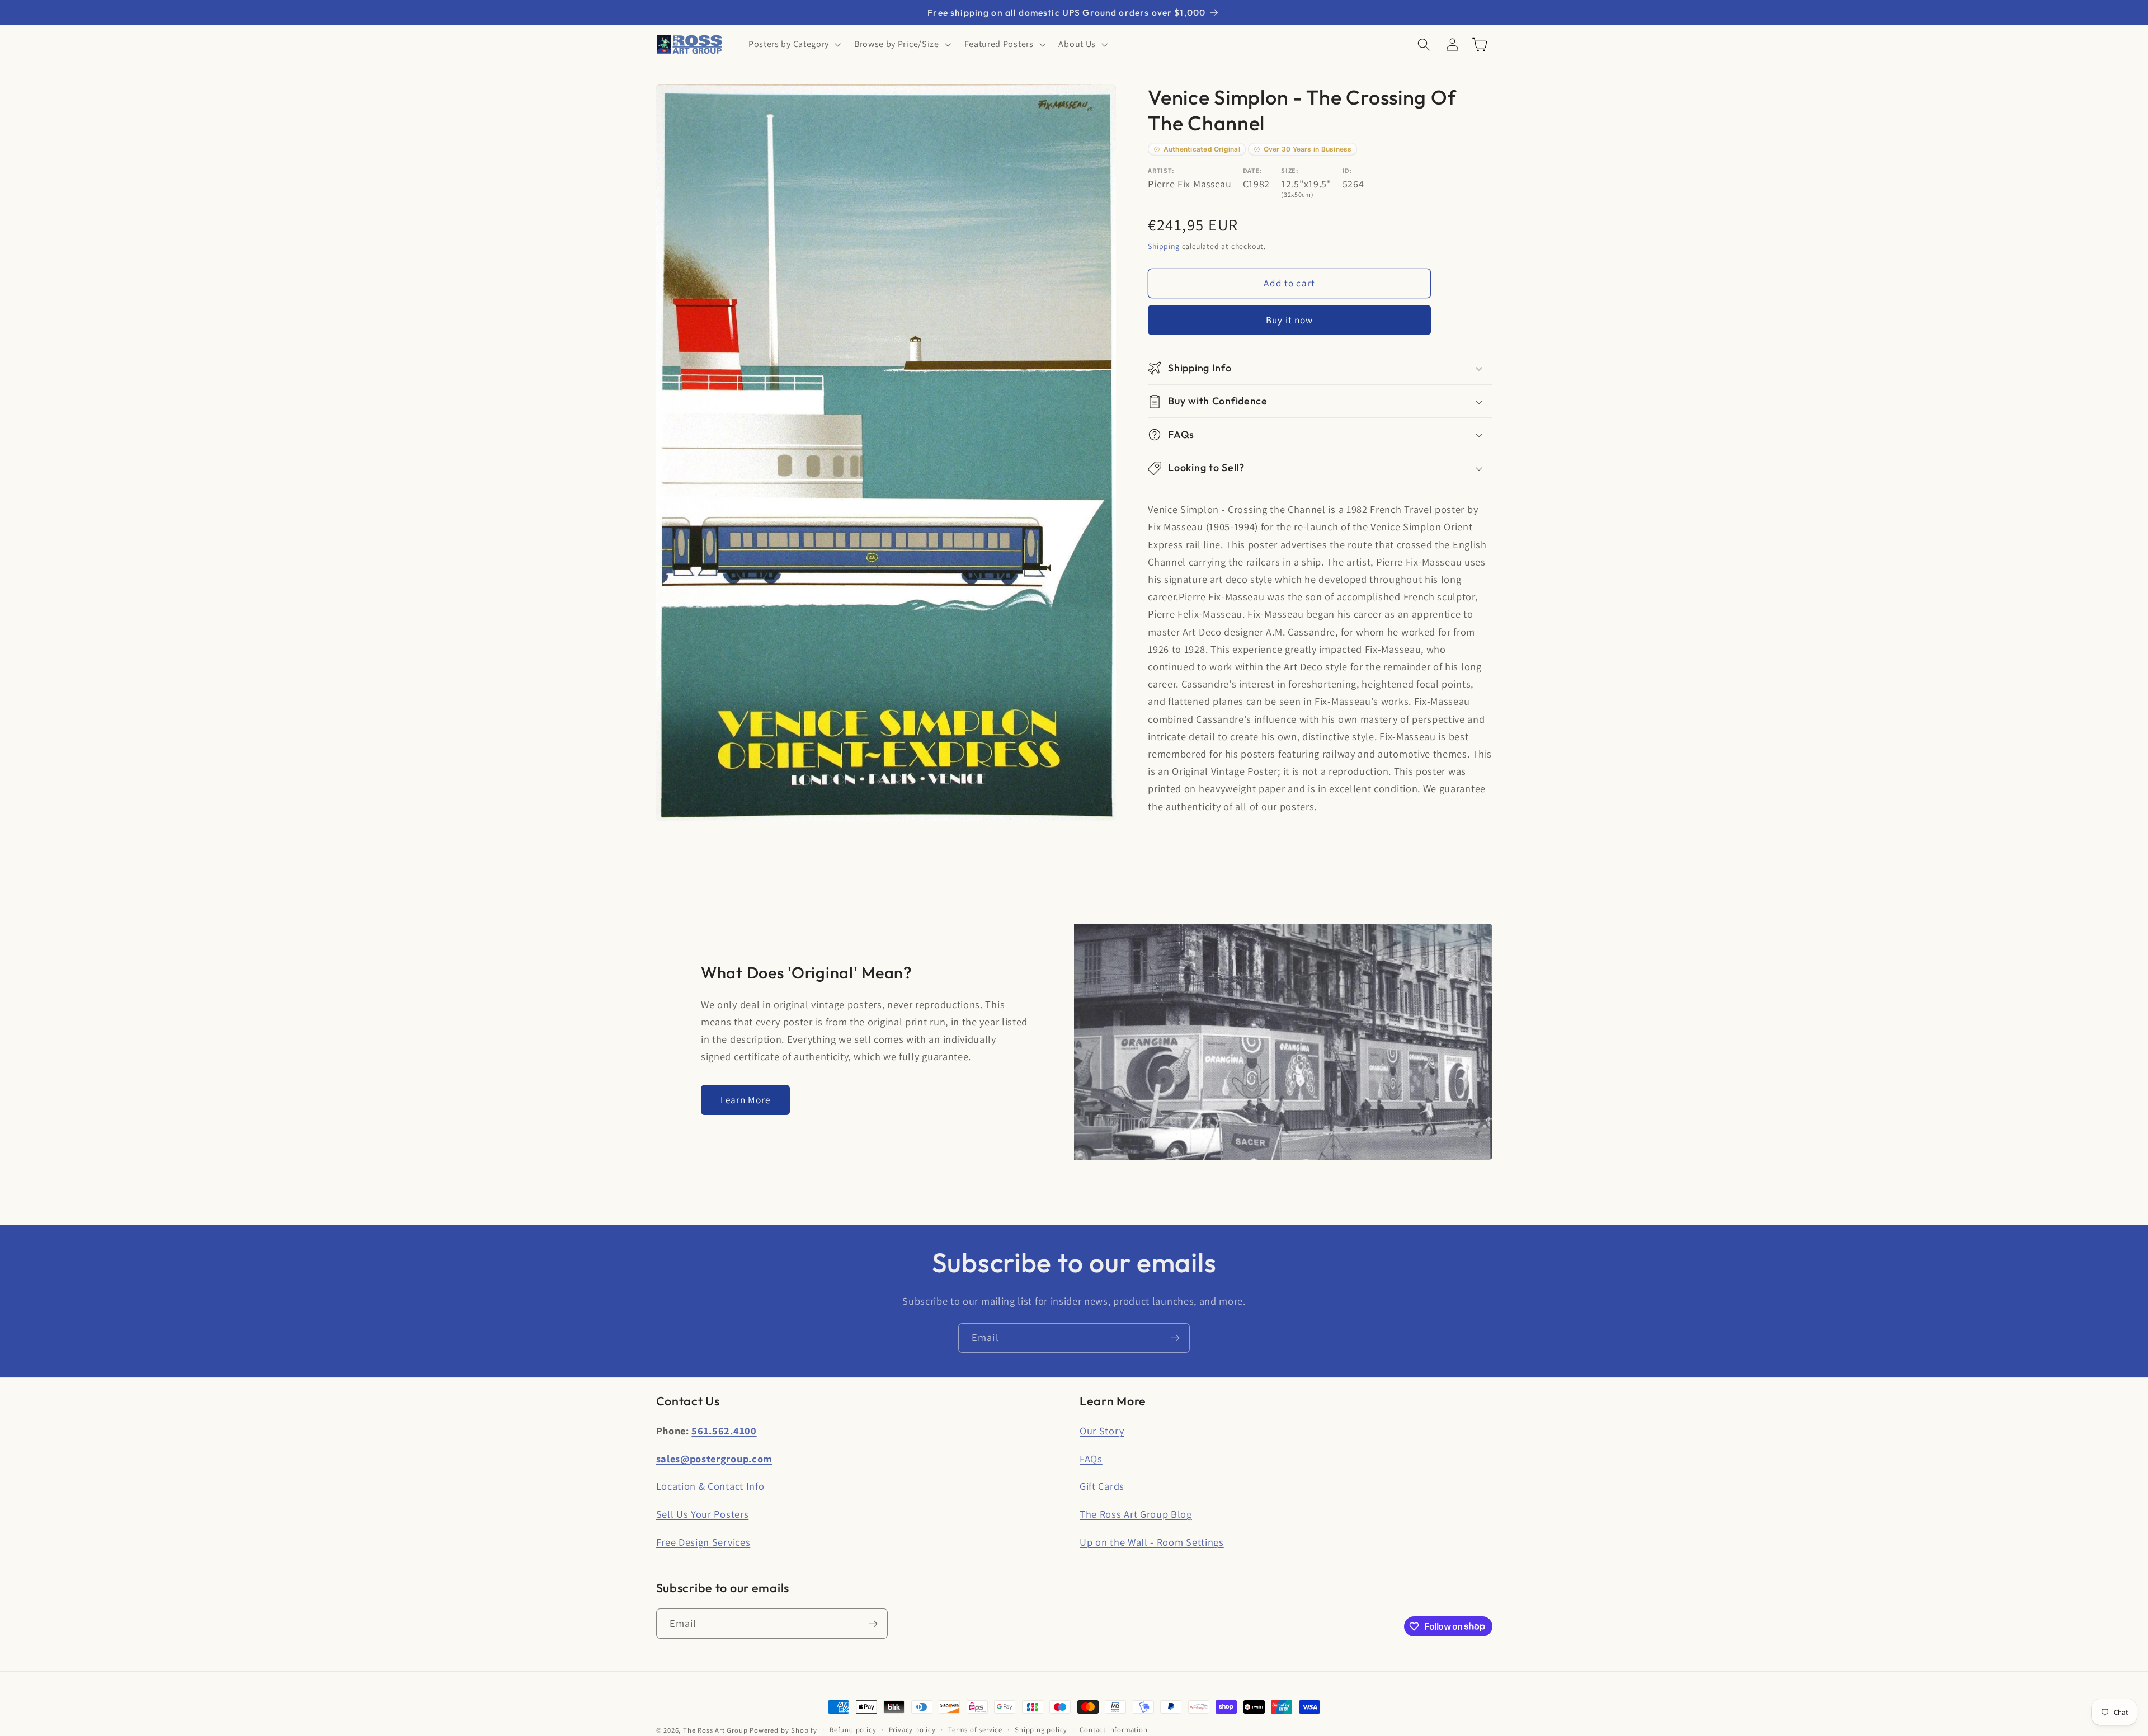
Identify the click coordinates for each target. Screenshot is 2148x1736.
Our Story (1102, 1431)
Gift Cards (1102, 1486)
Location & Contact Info (710, 1486)
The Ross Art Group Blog (1136, 1514)
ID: (1348, 171)
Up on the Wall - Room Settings (1152, 1542)
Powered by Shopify (783, 1730)
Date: (1253, 171)
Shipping (1163, 246)
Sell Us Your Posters (703, 1514)
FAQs (1091, 1459)
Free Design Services (703, 1542)
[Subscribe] (1175, 1338)
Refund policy (853, 1730)
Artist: (1161, 171)
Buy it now (1290, 320)
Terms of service (975, 1730)
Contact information (1113, 1730)
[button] (793, 45)
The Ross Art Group (715, 1730)
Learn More (746, 1100)
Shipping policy (1041, 1730)
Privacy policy (912, 1730)
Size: (1290, 171)
